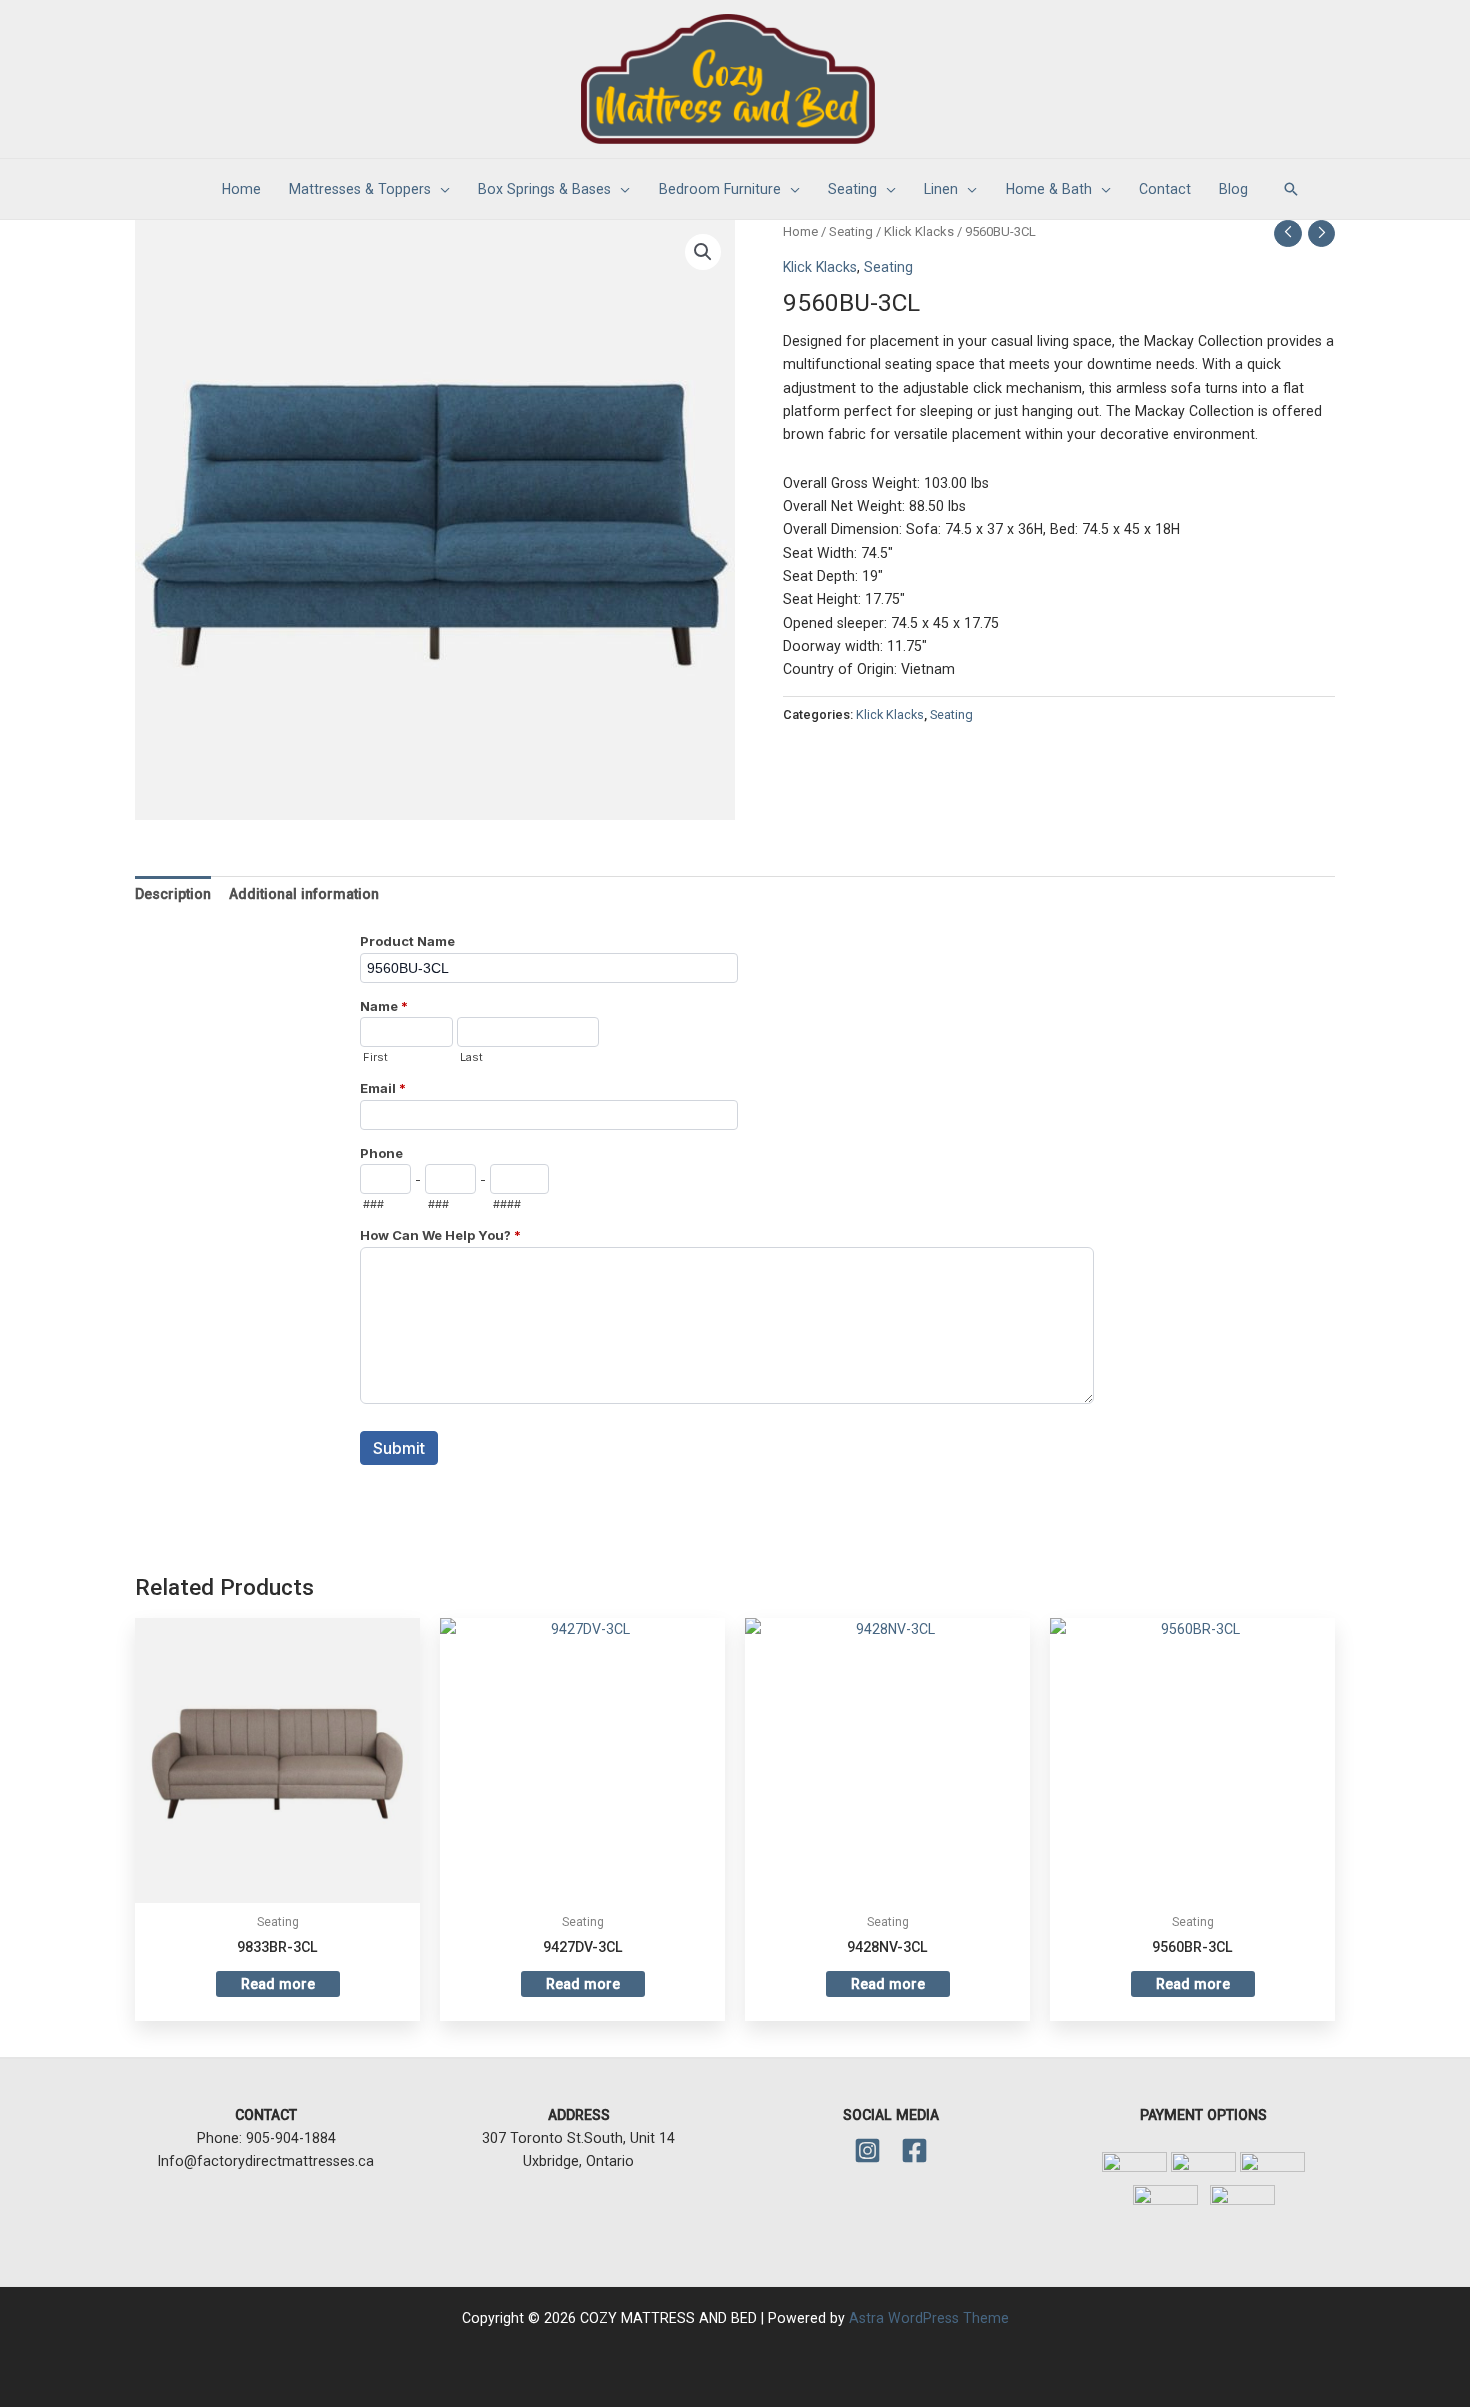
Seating (851, 231)
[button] (1291, 189)
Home (800, 231)
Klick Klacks (919, 231)
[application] (440, 189)
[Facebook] (914, 2150)
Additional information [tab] (304, 894)
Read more (278, 1984)
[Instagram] (867, 2150)
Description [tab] (173, 894)
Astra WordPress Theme (929, 2318)
